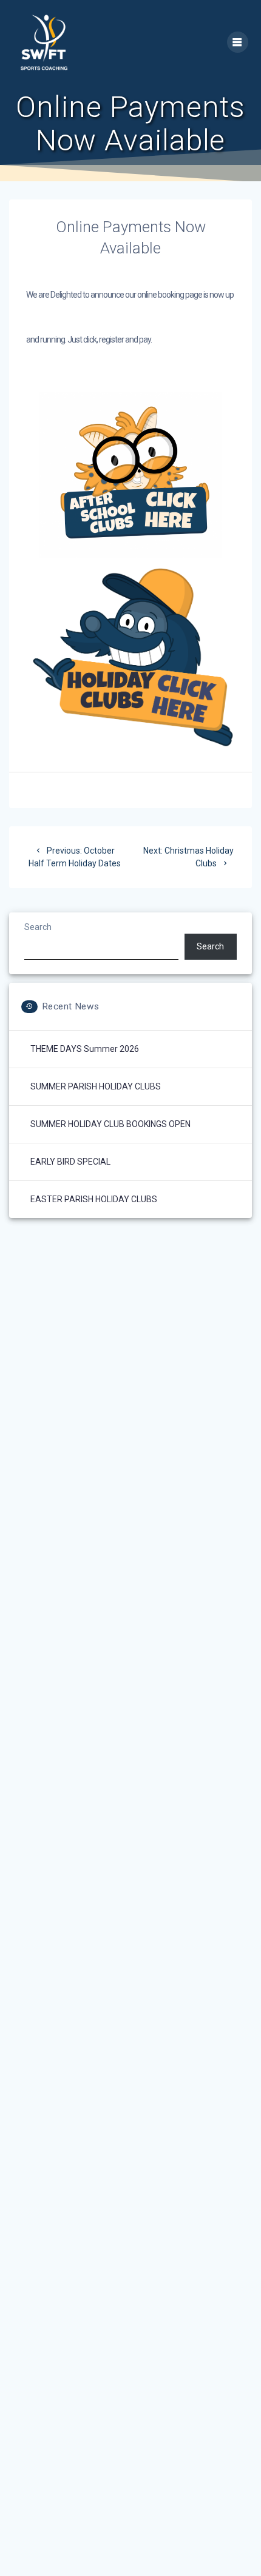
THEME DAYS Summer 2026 (85, 1049)
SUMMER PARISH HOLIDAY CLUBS (96, 1086)
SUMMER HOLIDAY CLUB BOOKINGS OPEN (110, 1124)
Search (38, 927)
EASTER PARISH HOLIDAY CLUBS (94, 1199)
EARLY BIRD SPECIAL (70, 1162)
